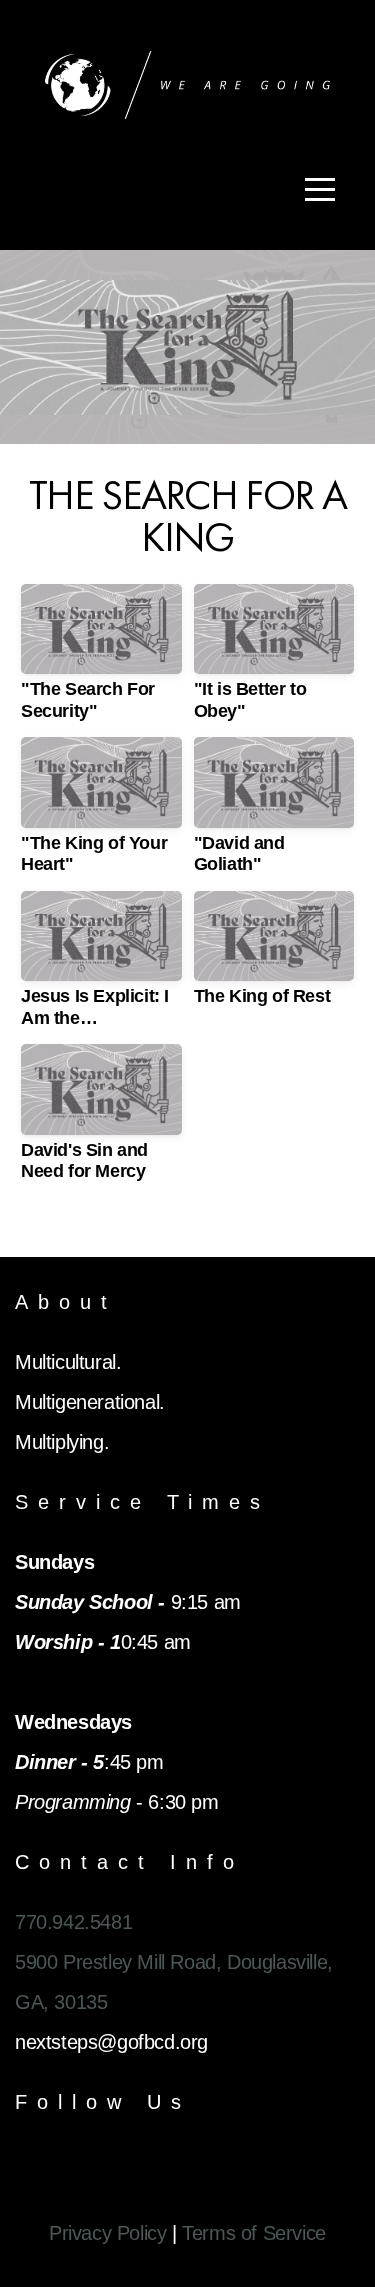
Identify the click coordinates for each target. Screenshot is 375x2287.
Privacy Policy (107, 2233)
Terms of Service (254, 2233)
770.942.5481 (73, 1922)
